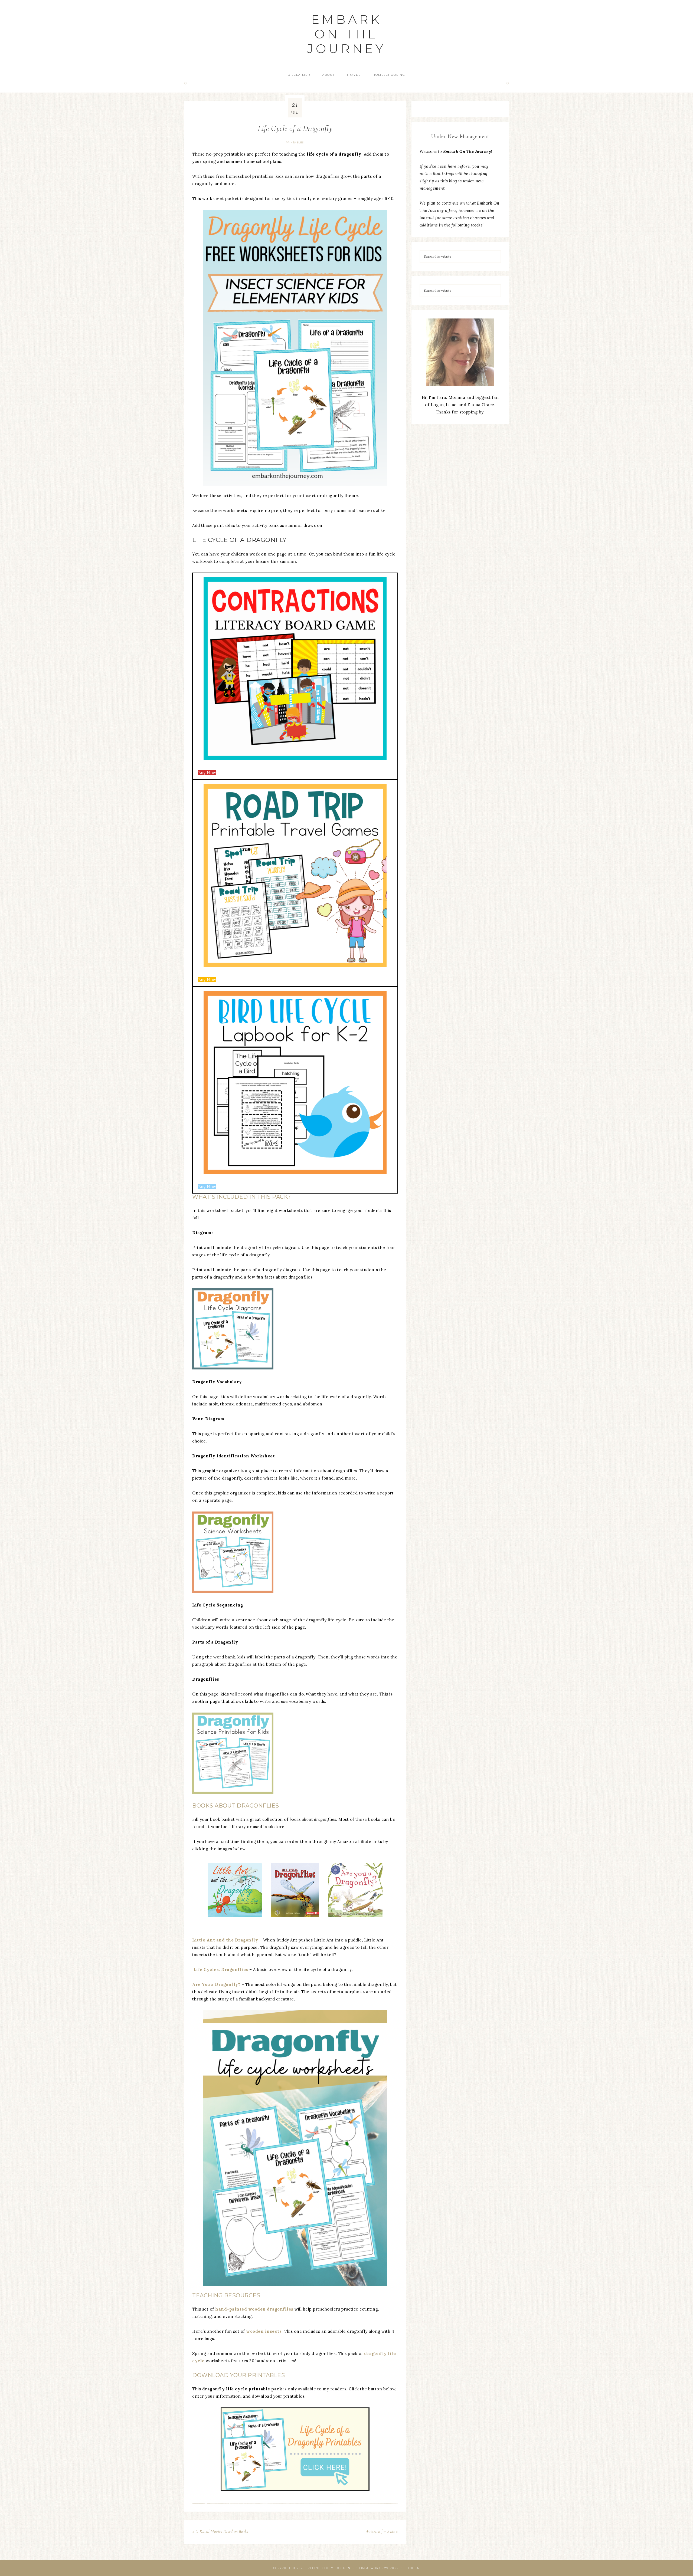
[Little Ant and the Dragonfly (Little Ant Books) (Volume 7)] (235, 1890)
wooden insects (264, 2331)
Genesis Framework (362, 2568)
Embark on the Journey (346, 34)
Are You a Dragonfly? (216, 1984)
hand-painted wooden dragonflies (254, 2309)
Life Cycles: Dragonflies (221, 1969)
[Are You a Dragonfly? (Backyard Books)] (355, 1890)
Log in (414, 2568)
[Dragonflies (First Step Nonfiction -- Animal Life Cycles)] (295, 1890)
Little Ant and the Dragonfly (225, 1940)
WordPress (394, 2568)
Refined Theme (322, 2568)
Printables (295, 142)
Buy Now (207, 773)
